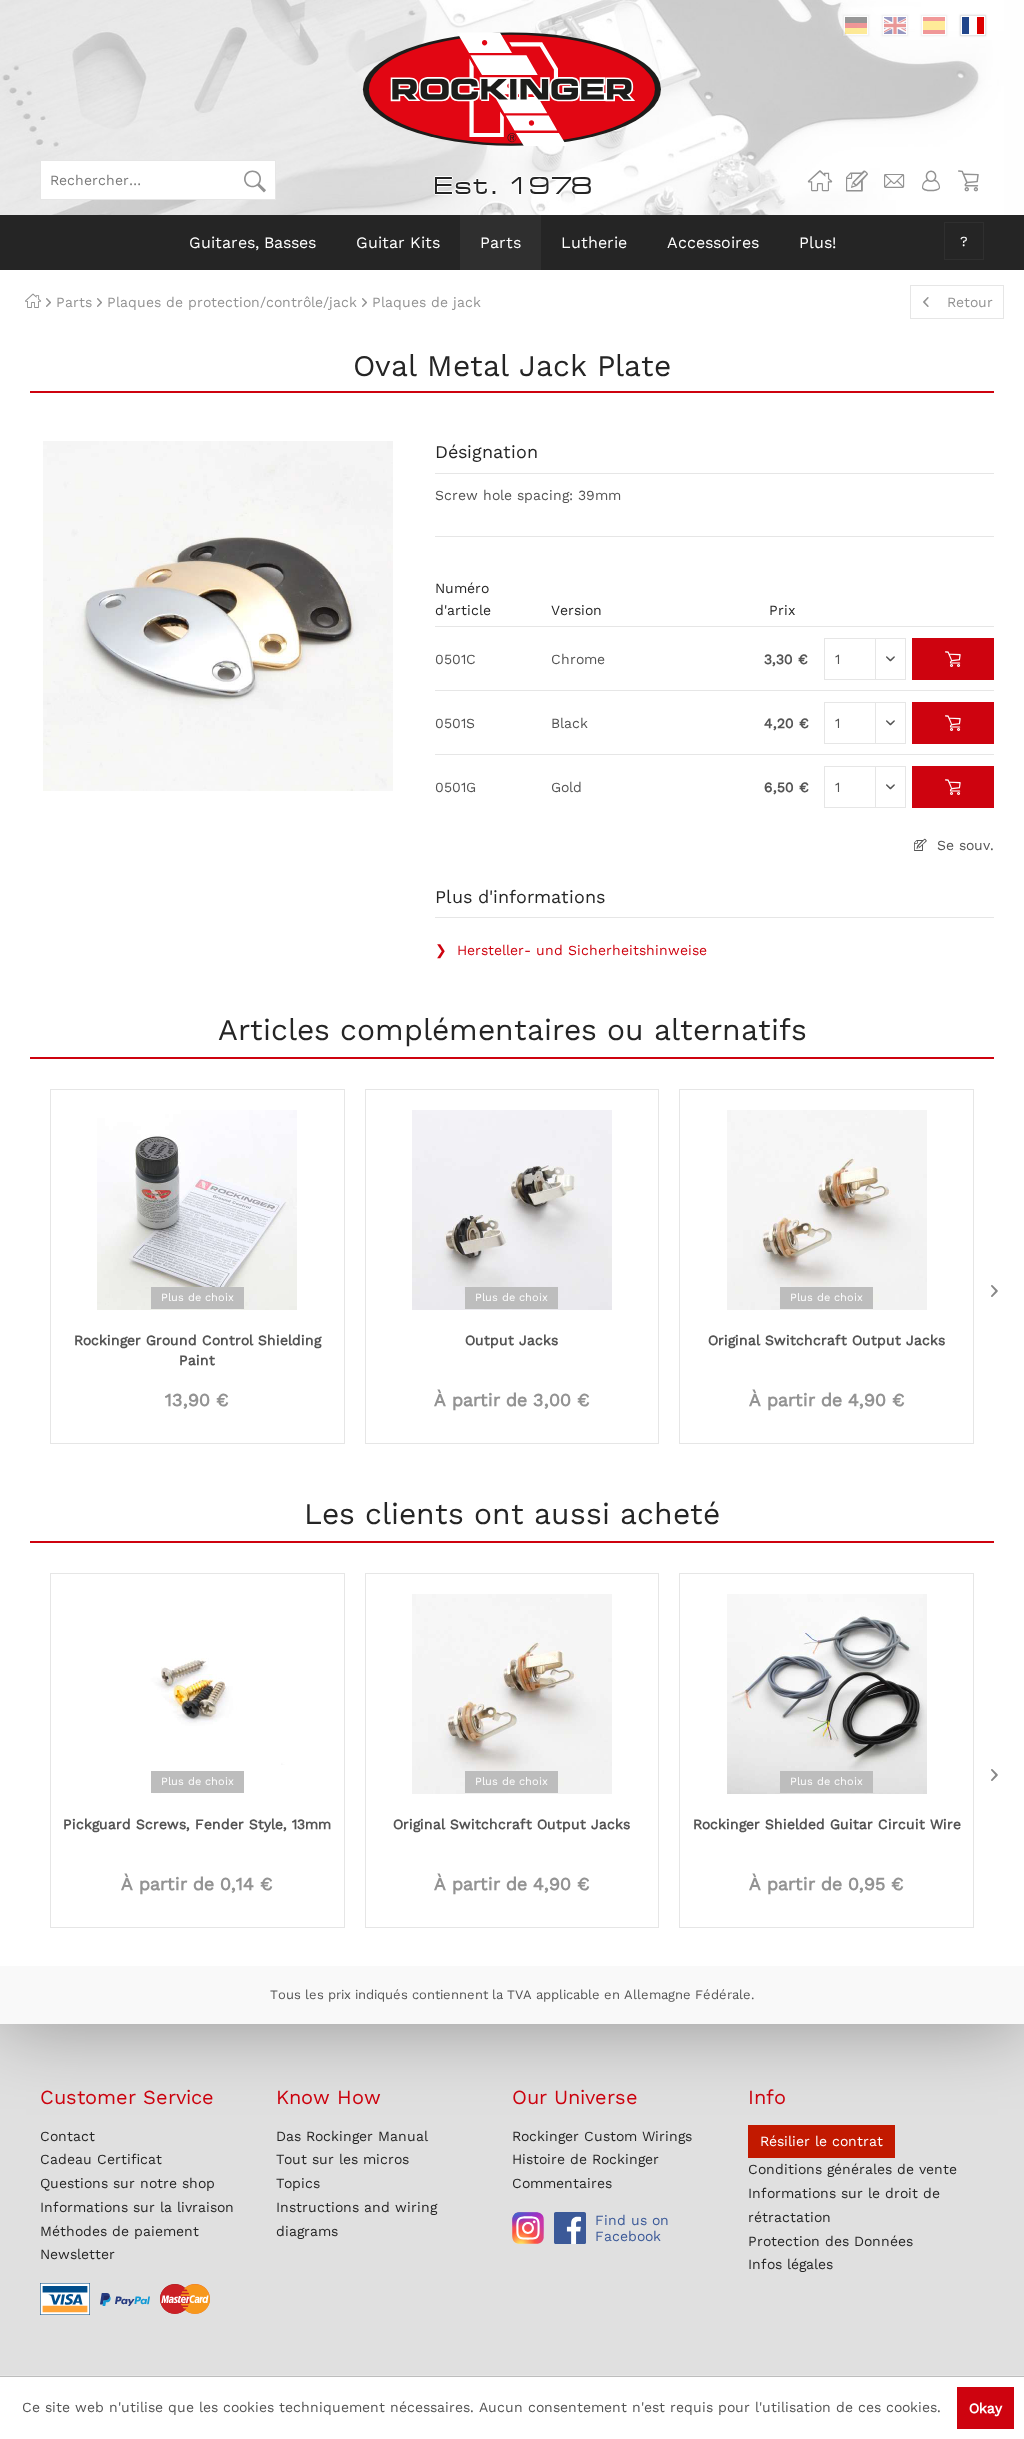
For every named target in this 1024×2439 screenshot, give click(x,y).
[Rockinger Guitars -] (820, 181)
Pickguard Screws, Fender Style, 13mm (197, 1824)
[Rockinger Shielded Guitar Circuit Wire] (826, 1692)
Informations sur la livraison (137, 2207)
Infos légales (790, 2264)
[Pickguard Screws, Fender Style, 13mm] (197, 1692)
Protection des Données (830, 2241)
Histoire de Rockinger (585, 2159)
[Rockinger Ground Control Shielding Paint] (197, 1208)
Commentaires (562, 2183)
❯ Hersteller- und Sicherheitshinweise (571, 950)
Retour (970, 302)
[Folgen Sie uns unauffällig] (528, 2228)
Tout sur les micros (342, 2159)
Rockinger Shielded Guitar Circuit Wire (827, 1824)
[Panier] (968, 181)
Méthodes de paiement (119, 2231)
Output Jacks (511, 1340)
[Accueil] (33, 302)
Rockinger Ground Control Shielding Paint (197, 1350)
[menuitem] (158, 180)
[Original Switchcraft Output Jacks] (826, 1208)
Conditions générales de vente (852, 2169)
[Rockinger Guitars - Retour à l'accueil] (511, 89)
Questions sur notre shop (127, 2183)
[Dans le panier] (953, 659)
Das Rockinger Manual (352, 2136)
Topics (298, 2183)
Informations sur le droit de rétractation (844, 2205)
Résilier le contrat (821, 2141)
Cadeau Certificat (101, 2159)
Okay (985, 2408)
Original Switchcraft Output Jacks (826, 1340)
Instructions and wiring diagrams (356, 2219)
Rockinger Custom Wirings (602, 2136)
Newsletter (77, 2254)
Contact (67, 2136)
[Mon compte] (931, 181)
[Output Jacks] (512, 1208)
